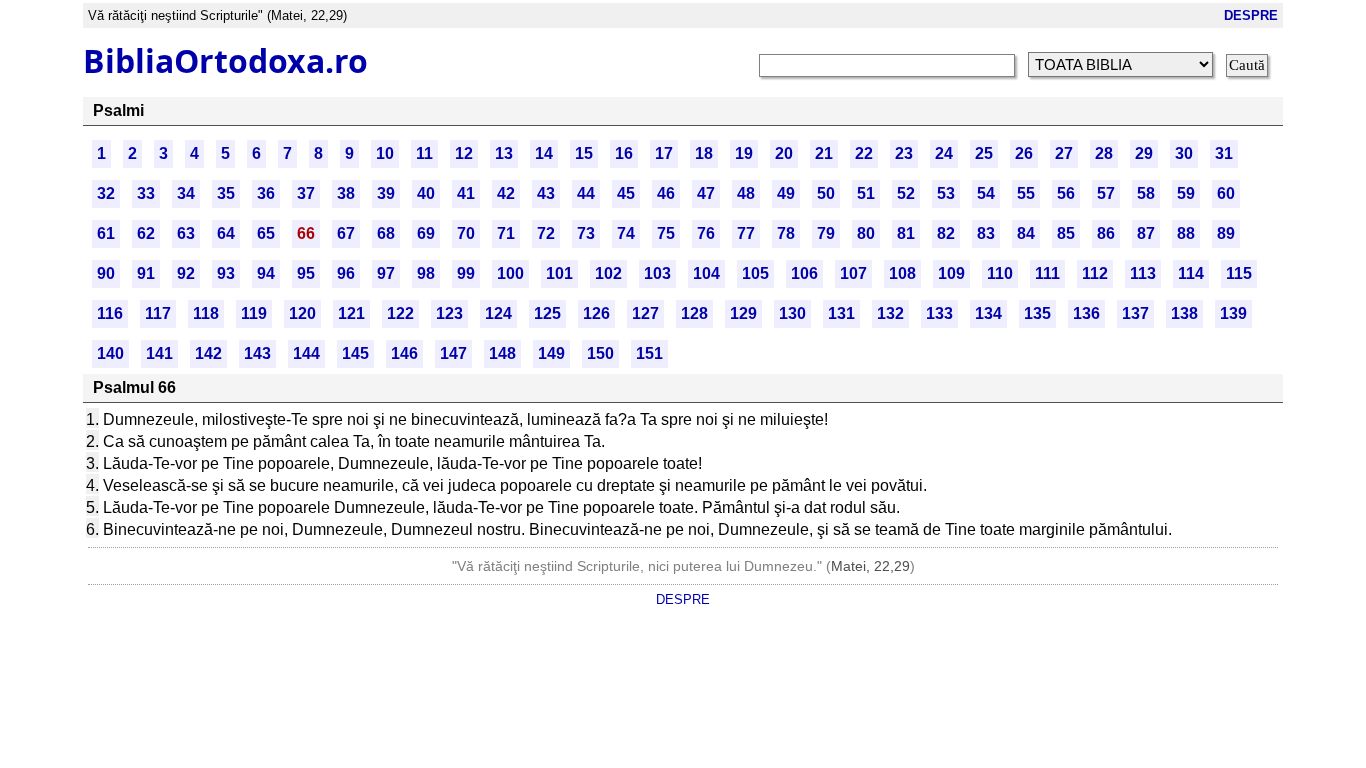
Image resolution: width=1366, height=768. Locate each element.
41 (466, 193)
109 (951, 273)
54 (986, 193)
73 (586, 233)
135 (1037, 313)
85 (1066, 233)
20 (784, 153)
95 (306, 273)
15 (584, 153)
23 (904, 153)
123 (449, 313)
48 (746, 193)
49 (786, 193)
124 (498, 313)
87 (1146, 233)
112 (1095, 273)
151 (649, 353)
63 (186, 233)
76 (706, 233)
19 (744, 153)
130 (792, 313)
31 (1224, 153)
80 (866, 233)
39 (386, 193)
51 (866, 193)
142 (208, 353)
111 (1047, 273)
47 (706, 193)
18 (704, 153)
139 (1233, 313)
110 (1000, 273)
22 (864, 153)
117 (158, 313)
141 (159, 353)
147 (453, 353)
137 (1135, 313)
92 (186, 273)
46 (666, 193)
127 (645, 313)
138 (1184, 313)
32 (106, 193)
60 (1226, 193)
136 (1086, 313)
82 (946, 233)
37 (306, 193)
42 (506, 193)
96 (346, 273)
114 (1191, 273)
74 (626, 233)
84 (1026, 233)
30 (1184, 153)
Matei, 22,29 (870, 566)
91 (146, 273)
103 (657, 273)
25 (984, 153)
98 (426, 273)
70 (466, 233)
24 (944, 153)
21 (824, 153)
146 (404, 353)
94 (266, 273)
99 (466, 273)
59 (1186, 193)
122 (400, 313)
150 (600, 353)
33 (146, 193)
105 (755, 273)
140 (110, 353)
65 (266, 233)
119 (254, 313)
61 (106, 233)
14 (544, 153)
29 (1144, 153)
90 (106, 273)
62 (146, 233)
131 (841, 313)
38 (346, 193)
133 (939, 313)
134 (988, 313)
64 (226, 233)
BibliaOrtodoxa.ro (225, 60)
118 (206, 313)
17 (664, 153)
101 (559, 273)
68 (386, 233)
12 (464, 153)
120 (302, 313)
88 (1186, 233)
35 (226, 193)
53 (946, 193)
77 (746, 233)
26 (1024, 153)
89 (1226, 233)
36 (266, 193)
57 (1106, 193)
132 (890, 313)
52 (906, 193)
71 (506, 233)
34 (186, 193)
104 (706, 273)
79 (826, 233)
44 (586, 193)
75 (666, 233)
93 (226, 273)
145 (355, 353)
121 (351, 313)
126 (596, 313)
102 (608, 273)
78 (786, 233)
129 (743, 313)
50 (826, 193)
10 (385, 153)
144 (306, 353)
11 (424, 153)
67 (346, 233)
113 (1143, 273)
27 (1064, 153)
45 (626, 193)
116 (110, 313)
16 (624, 153)
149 (551, 353)
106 (804, 273)
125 (547, 313)
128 (694, 313)
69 (426, 233)
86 (1106, 233)
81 (906, 233)
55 (1026, 193)
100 (510, 273)
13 (504, 153)
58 (1146, 193)
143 (257, 353)
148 (502, 353)
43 (546, 193)
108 (902, 273)
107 (853, 273)
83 (986, 233)
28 (1104, 153)
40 (426, 193)
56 (1066, 193)
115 (1239, 273)
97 (386, 273)
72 (546, 233)
